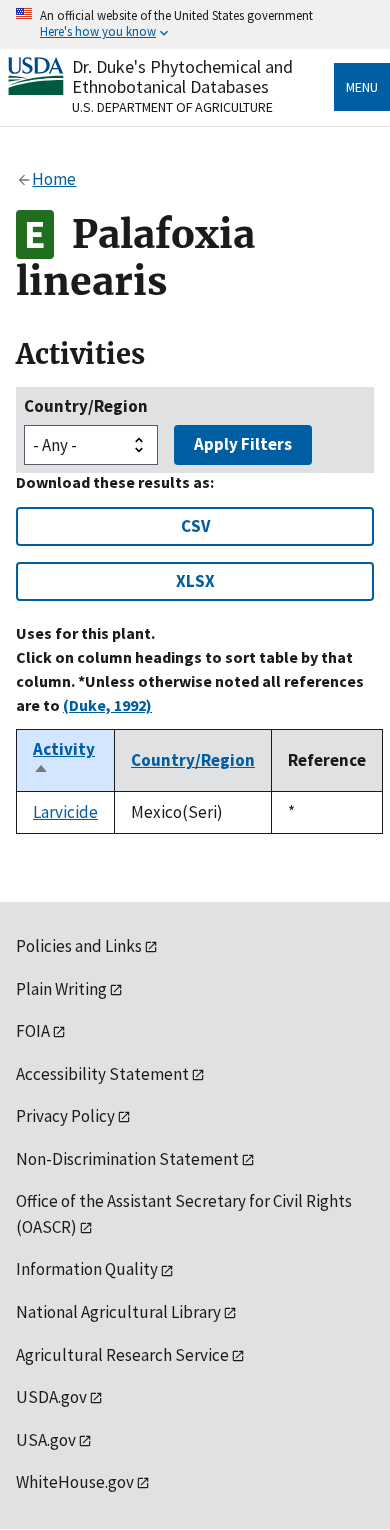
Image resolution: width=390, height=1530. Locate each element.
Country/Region (86, 406)
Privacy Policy (65, 1116)
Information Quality (87, 1269)
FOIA (33, 1031)
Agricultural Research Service (122, 1355)
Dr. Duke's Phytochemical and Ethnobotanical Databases (182, 76)
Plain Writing (61, 989)
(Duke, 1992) (107, 705)
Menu (362, 87)
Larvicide (65, 812)
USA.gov (46, 1440)
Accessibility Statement (102, 1074)
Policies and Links (79, 946)
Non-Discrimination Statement (127, 1159)
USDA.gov (51, 1397)
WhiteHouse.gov (75, 1482)
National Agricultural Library (118, 1312)
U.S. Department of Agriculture (172, 107)
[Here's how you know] (195, 24)
